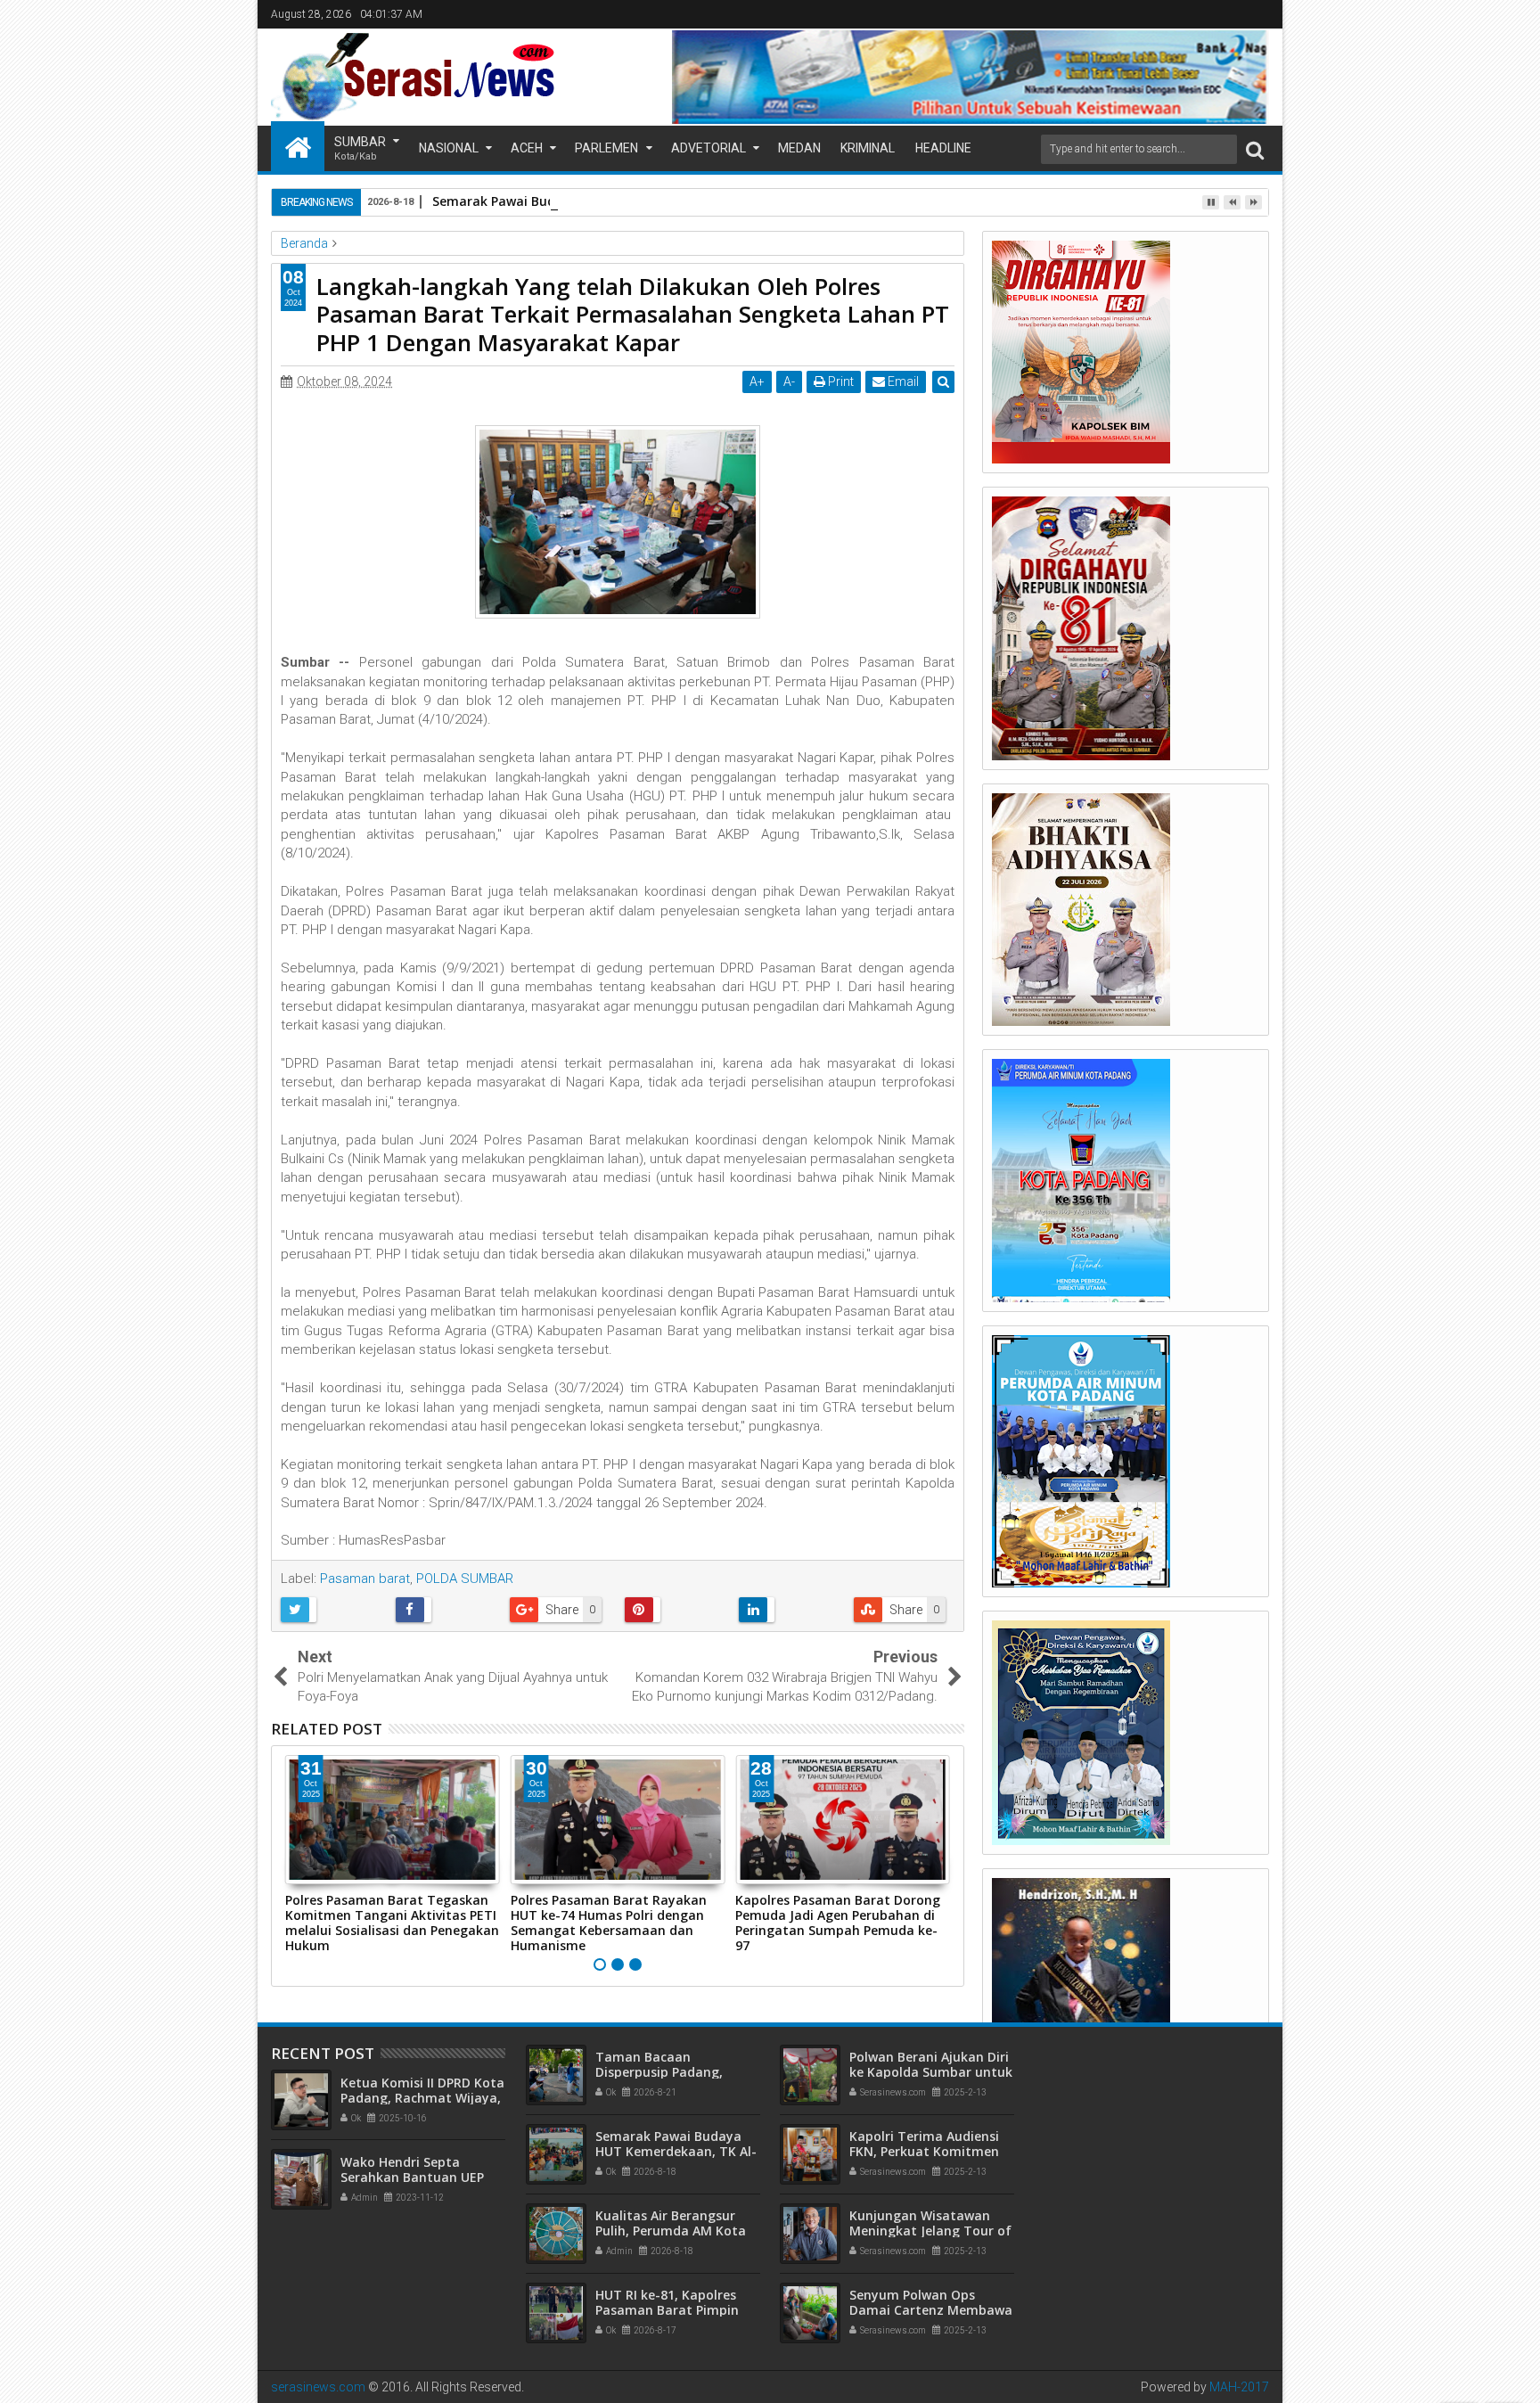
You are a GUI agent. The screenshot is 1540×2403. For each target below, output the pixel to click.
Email (902, 381)
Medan (799, 148)
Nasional (449, 148)
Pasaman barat (365, 1579)
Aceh (527, 148)
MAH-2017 (1239, 2387)
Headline (943, 148)
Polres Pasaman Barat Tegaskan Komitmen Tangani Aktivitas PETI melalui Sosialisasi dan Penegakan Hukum (392, 1922)
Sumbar (360, 148)
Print (840, 381)
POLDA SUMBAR (465, 1579)
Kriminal (868, 148)
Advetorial (709, 148)
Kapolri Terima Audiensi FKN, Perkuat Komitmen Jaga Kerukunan (924, 2151)
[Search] (1255, 149)
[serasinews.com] (298, 146)
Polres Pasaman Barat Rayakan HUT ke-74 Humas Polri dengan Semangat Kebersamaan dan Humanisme (609, 1922)
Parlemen (606, 148)
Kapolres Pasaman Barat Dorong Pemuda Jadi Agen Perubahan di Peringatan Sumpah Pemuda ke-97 (838, 1922)
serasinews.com (318, 2387)
